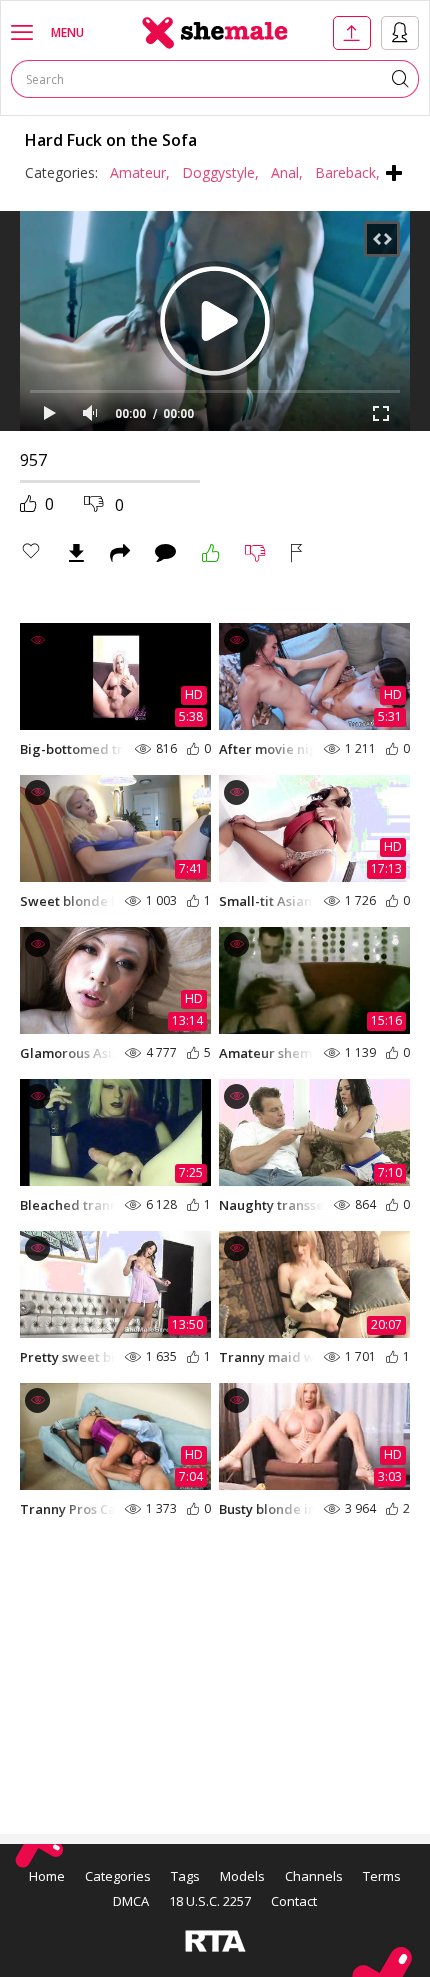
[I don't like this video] (255, 553)
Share (120, 553)
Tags (185, 1876)
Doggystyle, (220, 172)
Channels (314, 1876)
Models (242, 1876)
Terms (382, 1876)
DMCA (131, 1901)
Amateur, (140, 172)
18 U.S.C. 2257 (210, 1901)
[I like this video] (211, 553)
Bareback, (347, 172)
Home (47, 1876)
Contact (294, 1901)
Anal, (287, 172)
